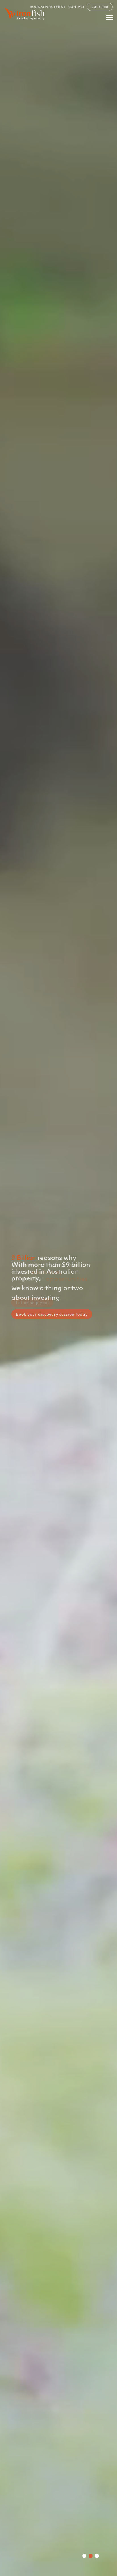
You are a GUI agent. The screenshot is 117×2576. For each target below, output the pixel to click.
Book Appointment (48, 7)
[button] (84, 2556)
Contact (77, 7)
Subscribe (100, 7)
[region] (58, 1288)
